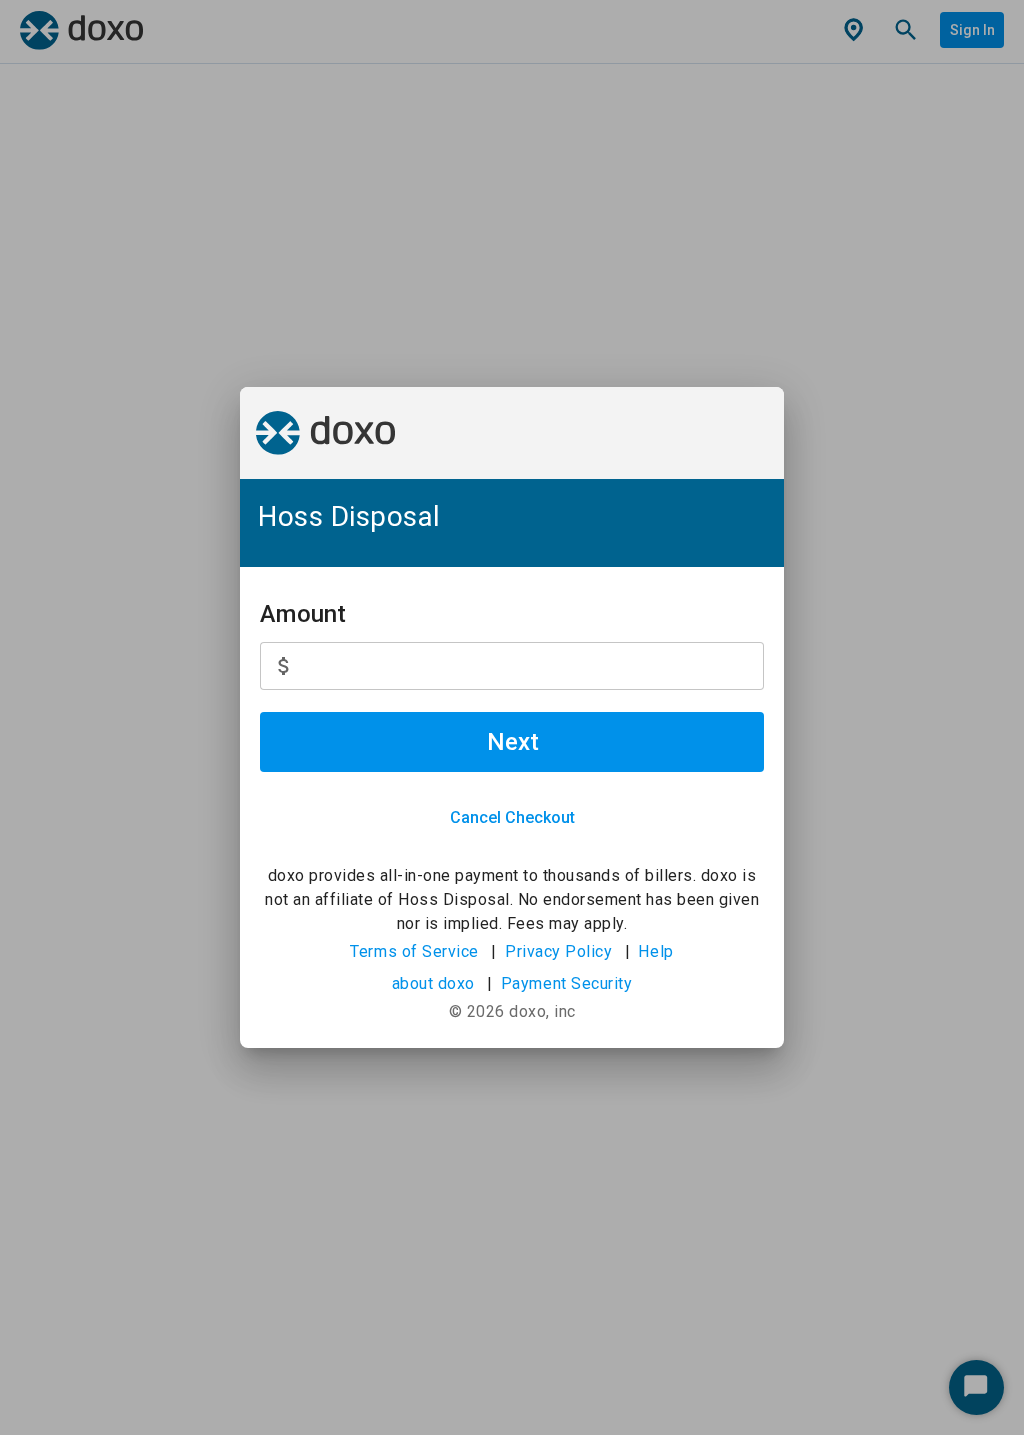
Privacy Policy (558, 951)
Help (655, 951)
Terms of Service (414, 951)
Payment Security (567, 983)
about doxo (433, 983)
